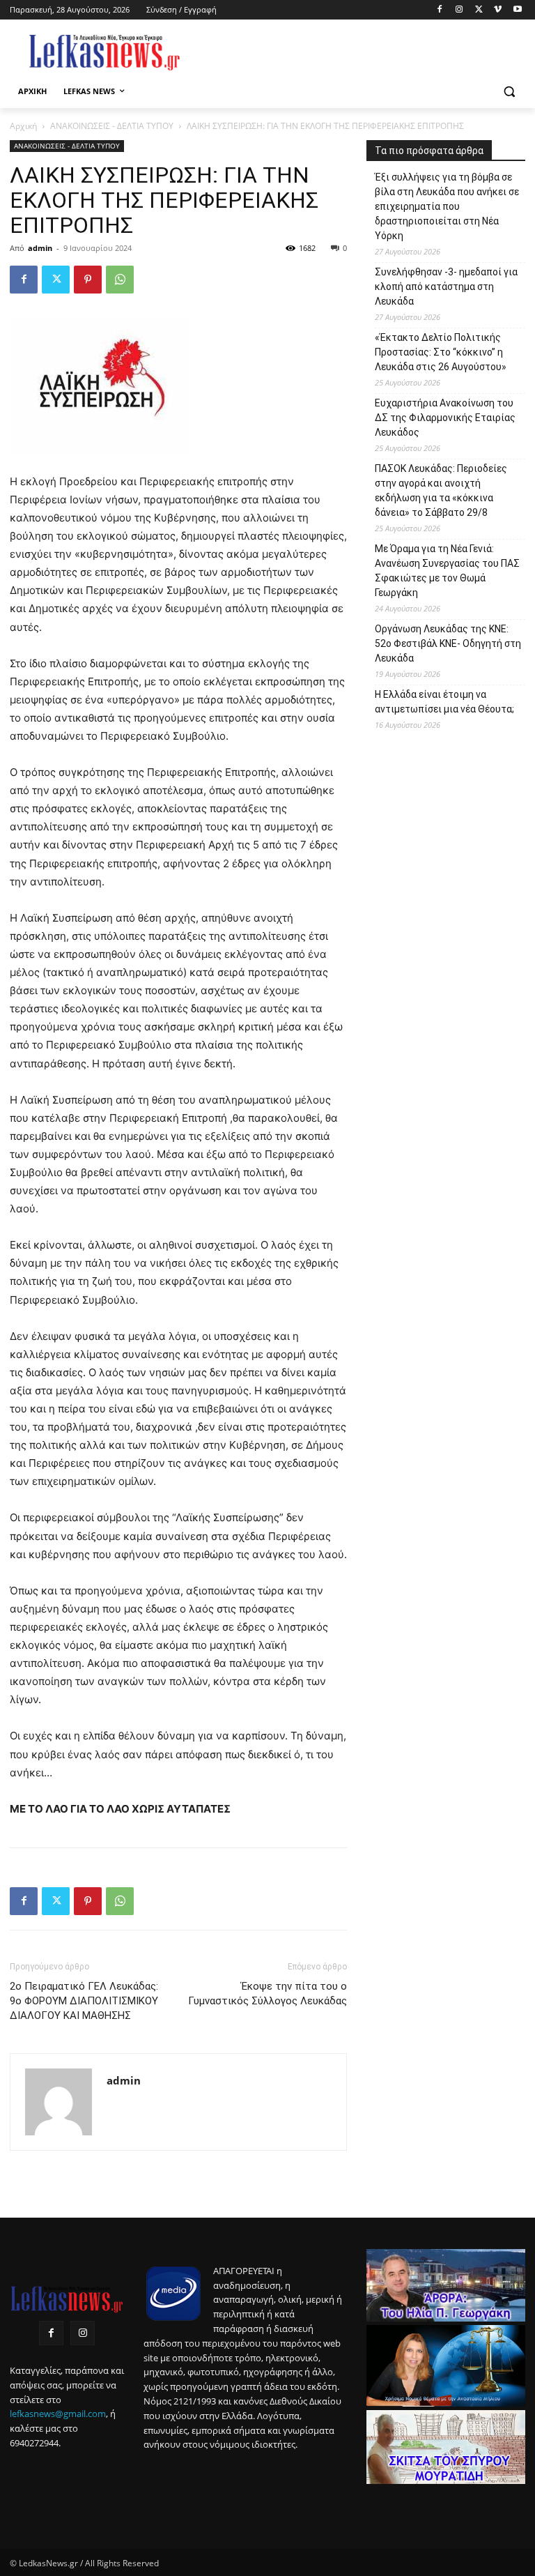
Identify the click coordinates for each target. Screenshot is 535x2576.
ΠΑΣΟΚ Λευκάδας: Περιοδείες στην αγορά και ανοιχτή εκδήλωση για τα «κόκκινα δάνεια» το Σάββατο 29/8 (441, 490)
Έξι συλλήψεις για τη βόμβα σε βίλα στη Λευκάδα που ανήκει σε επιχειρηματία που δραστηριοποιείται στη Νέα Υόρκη (447, 206)
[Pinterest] (88, 280)
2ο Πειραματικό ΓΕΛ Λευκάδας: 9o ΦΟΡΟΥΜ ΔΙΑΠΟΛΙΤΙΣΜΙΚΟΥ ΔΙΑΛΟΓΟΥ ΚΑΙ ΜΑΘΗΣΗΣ (84, 2001)
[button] (509, 92)
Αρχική (23, 126)
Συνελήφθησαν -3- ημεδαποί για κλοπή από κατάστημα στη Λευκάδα (446, 287)
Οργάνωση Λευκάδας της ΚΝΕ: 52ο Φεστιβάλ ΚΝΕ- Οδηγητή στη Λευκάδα (448, 643)
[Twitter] (479, 10)
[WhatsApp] (120, 280)
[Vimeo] (498, 10)
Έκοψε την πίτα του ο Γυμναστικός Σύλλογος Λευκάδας (267, 1994)
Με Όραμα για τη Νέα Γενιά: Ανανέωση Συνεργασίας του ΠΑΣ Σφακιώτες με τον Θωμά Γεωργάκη (447, 571)
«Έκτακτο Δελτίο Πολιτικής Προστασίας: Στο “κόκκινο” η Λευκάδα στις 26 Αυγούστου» (441, 352)
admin (40, 248)
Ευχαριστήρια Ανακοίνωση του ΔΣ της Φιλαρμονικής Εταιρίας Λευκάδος (445, 418)
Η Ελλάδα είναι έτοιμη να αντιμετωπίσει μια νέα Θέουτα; (444, 702)
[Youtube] (517, 10)
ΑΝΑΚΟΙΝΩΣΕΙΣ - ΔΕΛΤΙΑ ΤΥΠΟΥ (112, 126)
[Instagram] (459, 10)
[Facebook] (440, 10)
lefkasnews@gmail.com (58, 2414)
